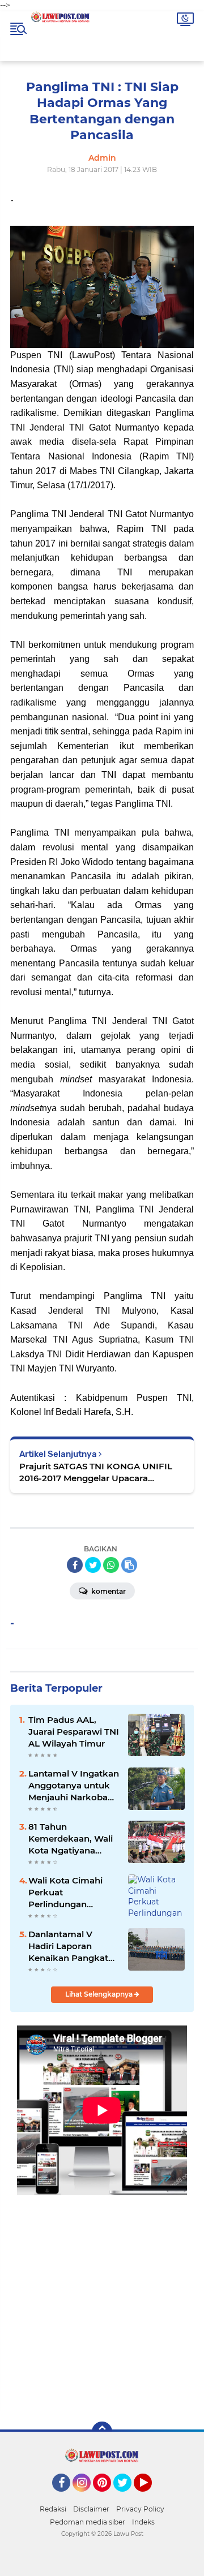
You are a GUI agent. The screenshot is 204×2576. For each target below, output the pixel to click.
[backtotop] (102, 2432)
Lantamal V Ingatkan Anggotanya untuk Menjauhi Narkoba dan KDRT (74, 1786)
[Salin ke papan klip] (129, 1565)
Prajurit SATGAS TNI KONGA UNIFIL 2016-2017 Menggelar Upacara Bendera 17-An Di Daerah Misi (96, 1472)
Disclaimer (91, 2509)
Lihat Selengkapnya (100, 1994)
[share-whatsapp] (111, 1565)
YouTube (150, 2497)
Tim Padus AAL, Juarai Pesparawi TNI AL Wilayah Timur (74, 1732)
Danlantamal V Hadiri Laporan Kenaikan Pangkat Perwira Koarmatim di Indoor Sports (71, 1946)
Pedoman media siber (88, 2522)
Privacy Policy (140, 2509)
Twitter (127, 2497)
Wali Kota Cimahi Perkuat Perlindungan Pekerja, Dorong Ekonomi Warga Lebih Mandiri (65, 1893)
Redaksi (53, 2509)
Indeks (143, 2522)
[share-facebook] (75, 1565)
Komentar (108, 1591)
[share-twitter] (93, 1565)
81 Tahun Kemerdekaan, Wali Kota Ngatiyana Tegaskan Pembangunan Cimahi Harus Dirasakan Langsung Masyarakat (73, 1839)
